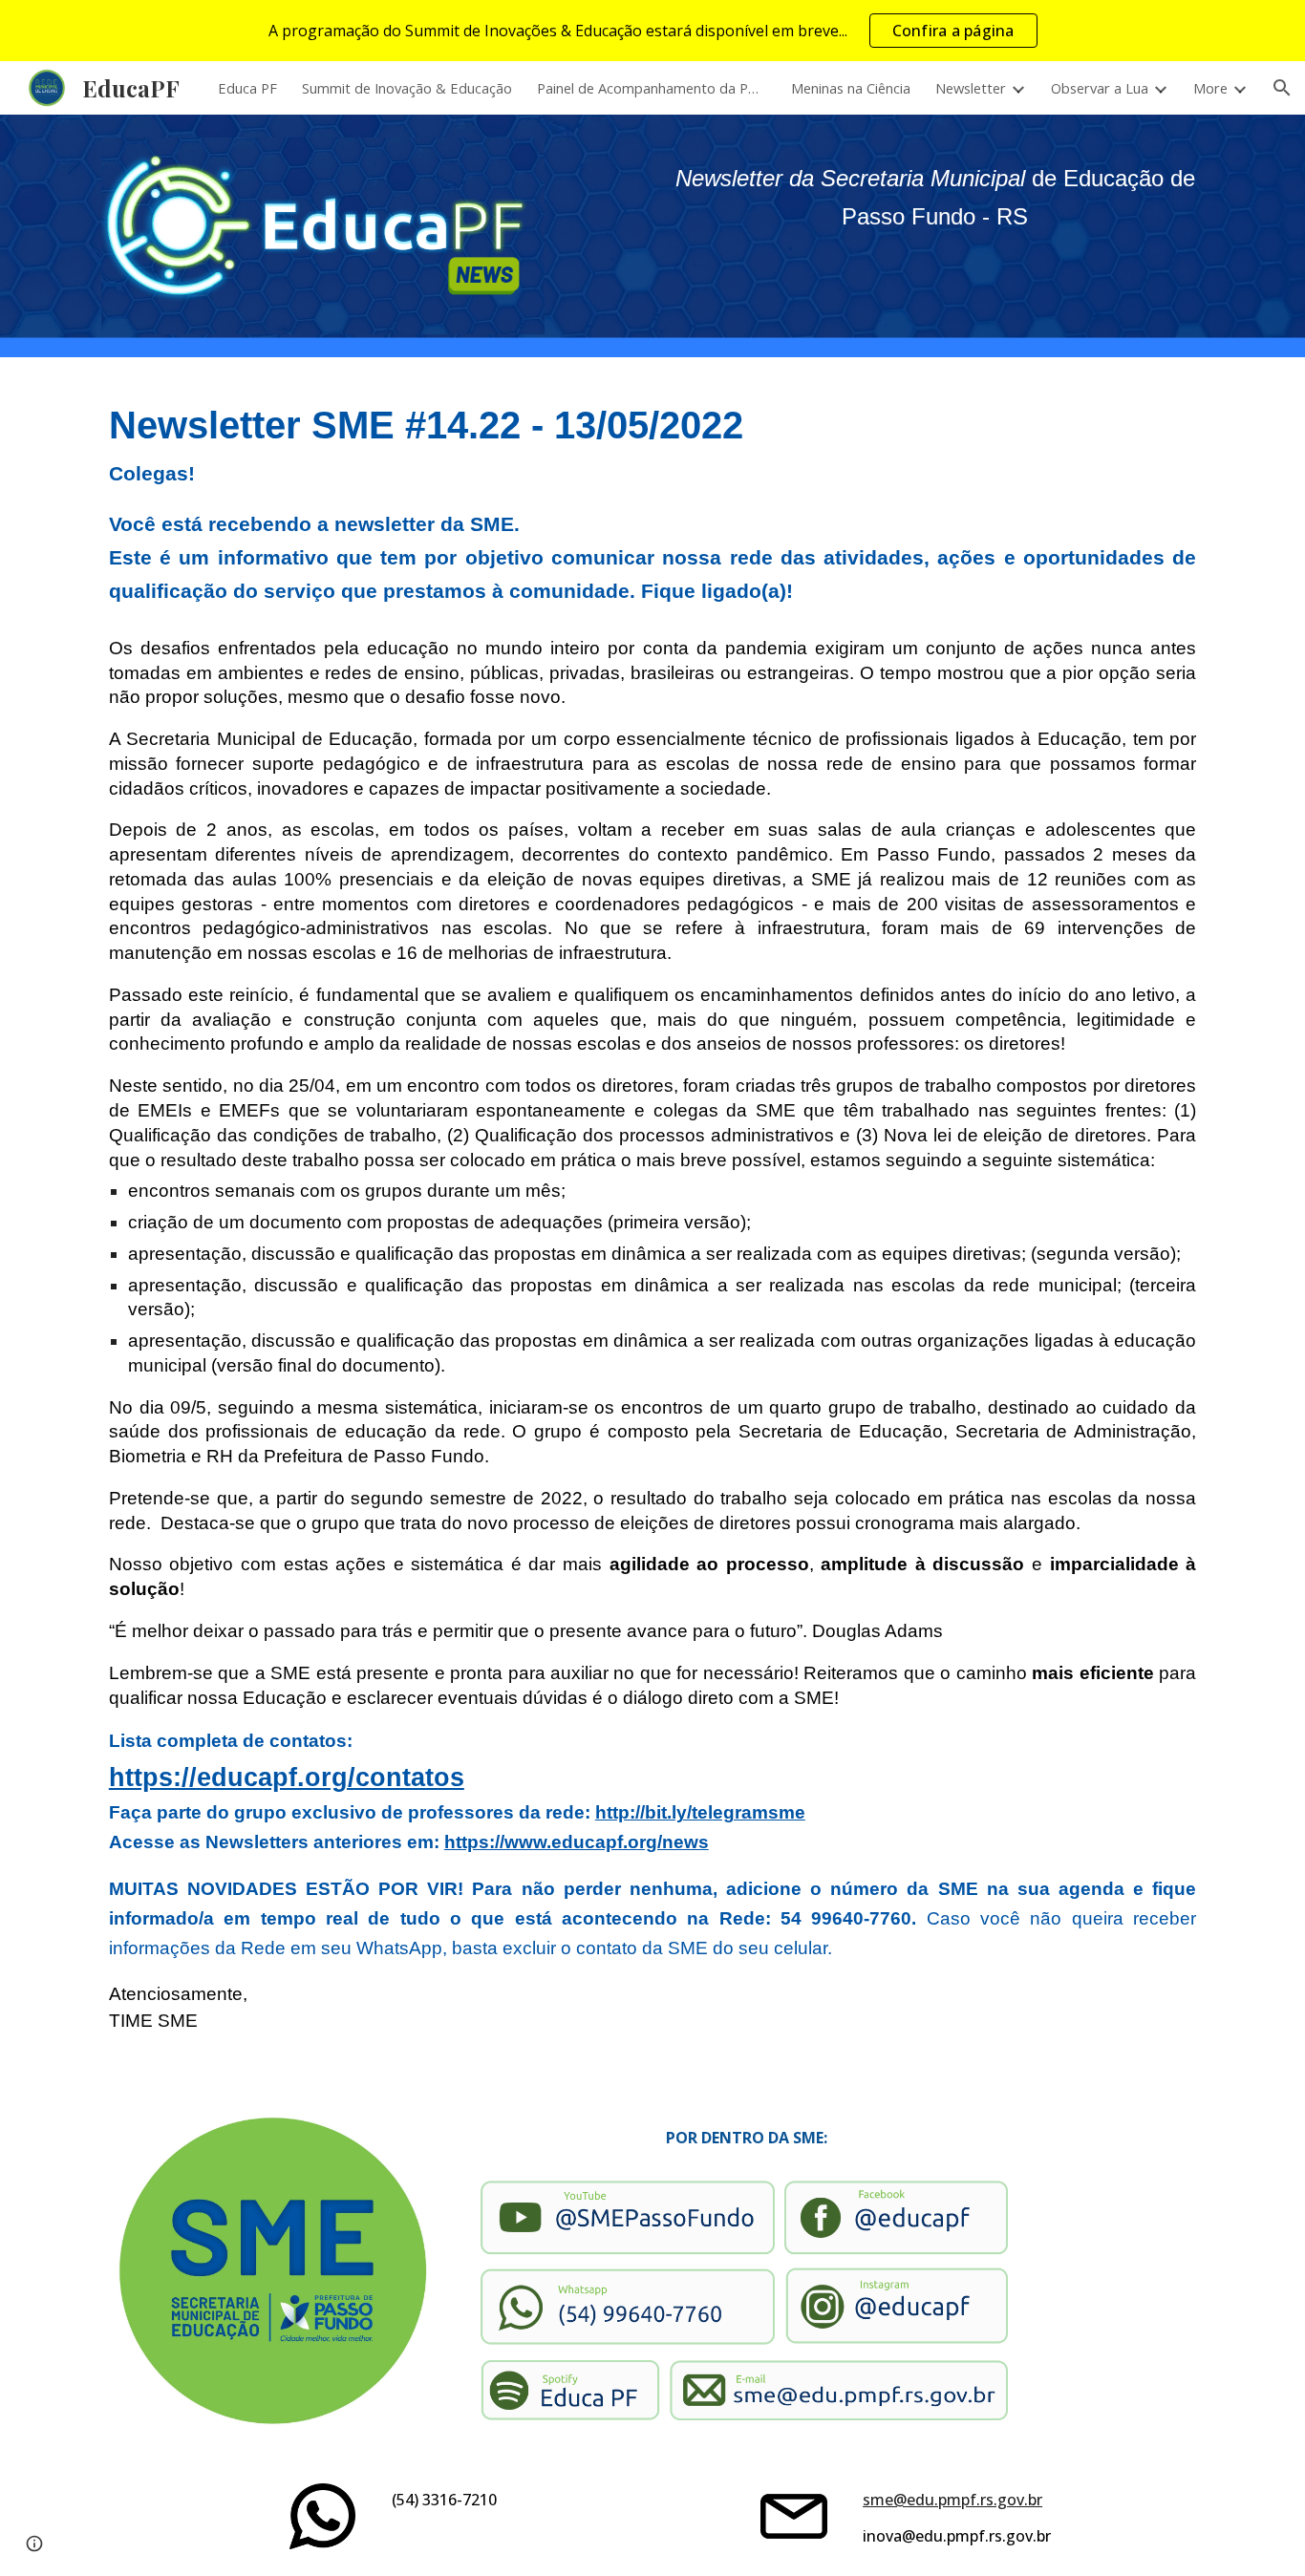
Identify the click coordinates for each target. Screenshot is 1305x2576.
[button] (1282, 88)
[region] (652, 31)
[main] (935, 198)
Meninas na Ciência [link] (851, 88)
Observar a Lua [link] (1100, 88)
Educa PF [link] (247, 88)
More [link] (1210, 88)
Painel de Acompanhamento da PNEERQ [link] (652, 88)
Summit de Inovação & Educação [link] (407, 88)
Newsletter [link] (971, 88)
